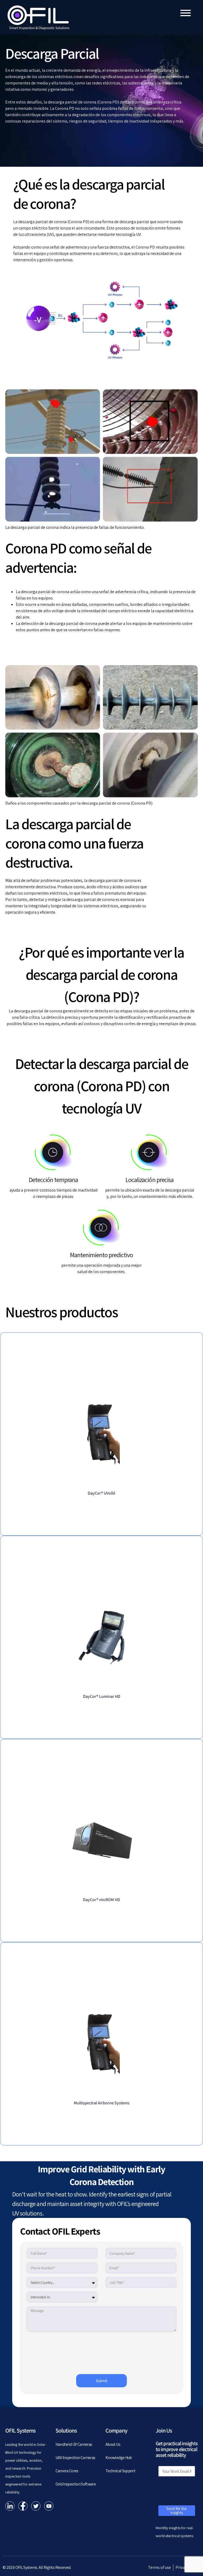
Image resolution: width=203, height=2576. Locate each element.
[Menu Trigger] (186, 13)
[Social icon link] (10, 2506)
